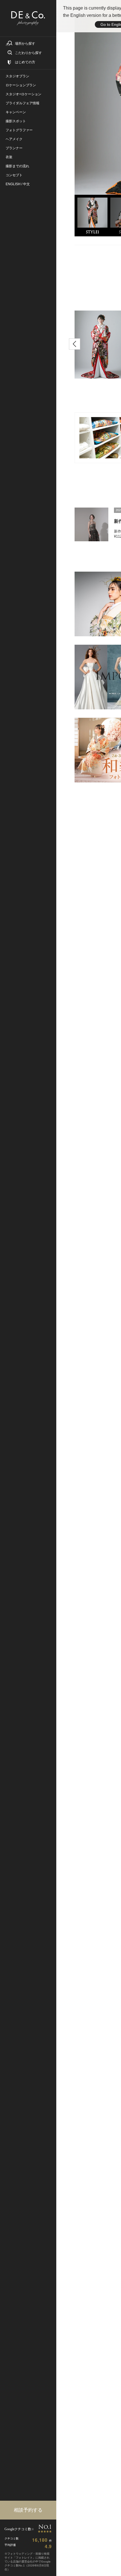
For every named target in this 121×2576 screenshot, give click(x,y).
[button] (75, 344)
